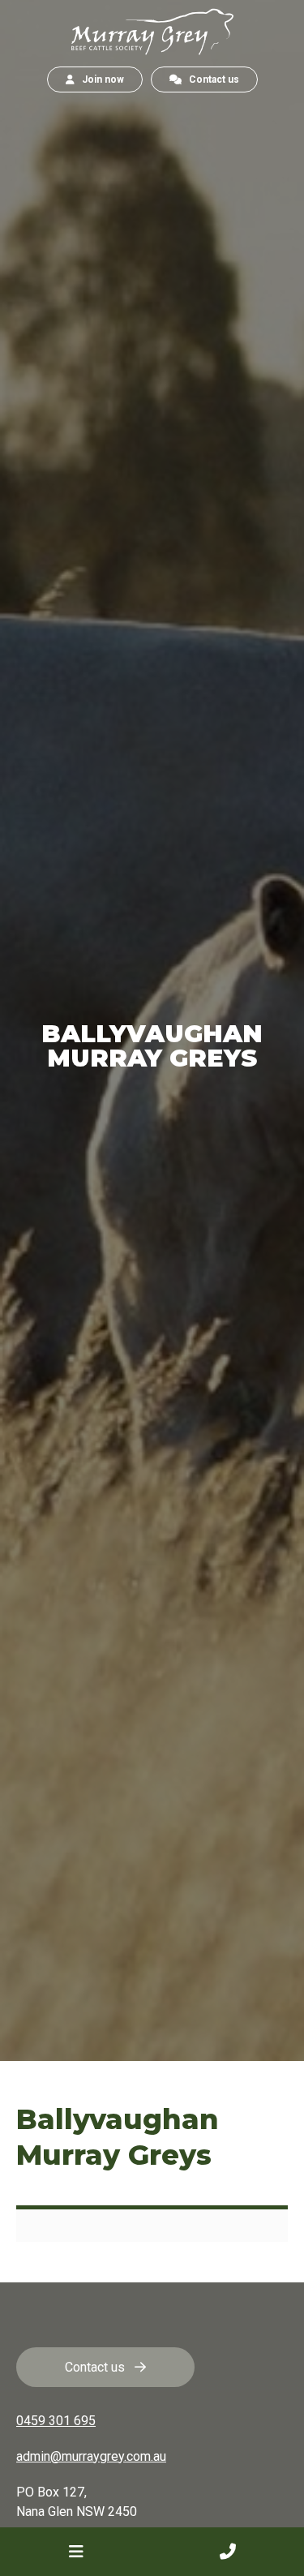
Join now (99, 79)
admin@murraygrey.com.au (91, 2456)
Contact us (210, 79)
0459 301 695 (56, 2421)
